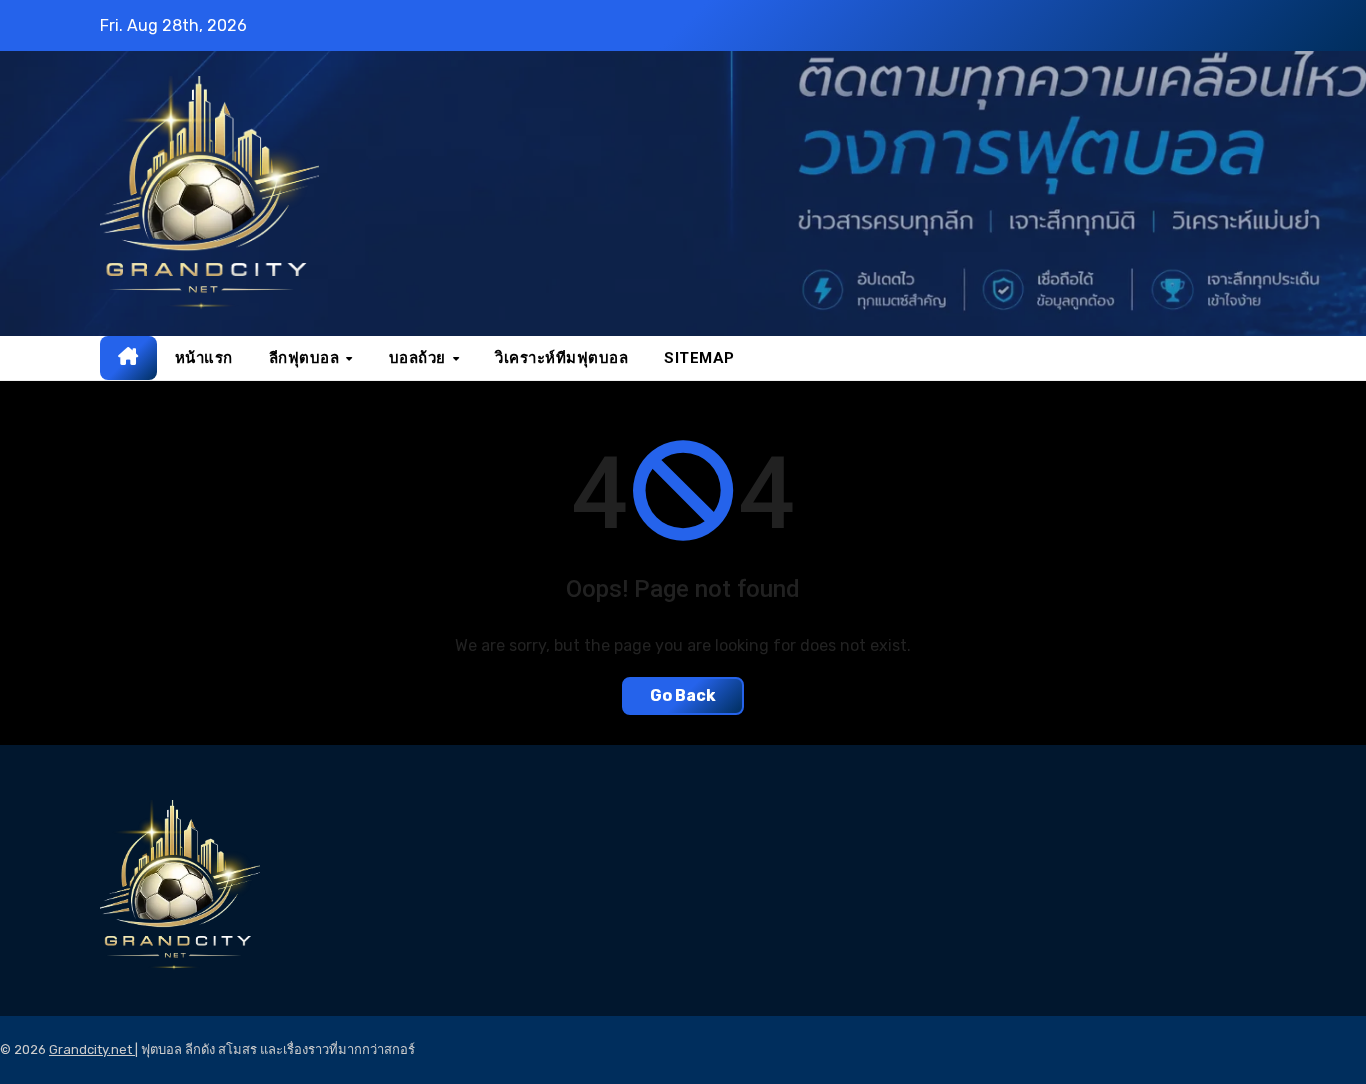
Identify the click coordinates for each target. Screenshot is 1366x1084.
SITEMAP (699, 358)
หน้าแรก (204, 358)
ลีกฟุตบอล (306, 358)
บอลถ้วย (420, 358)
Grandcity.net (92, 1049)
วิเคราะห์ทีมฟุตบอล (561, 358)
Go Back (683, 695)
